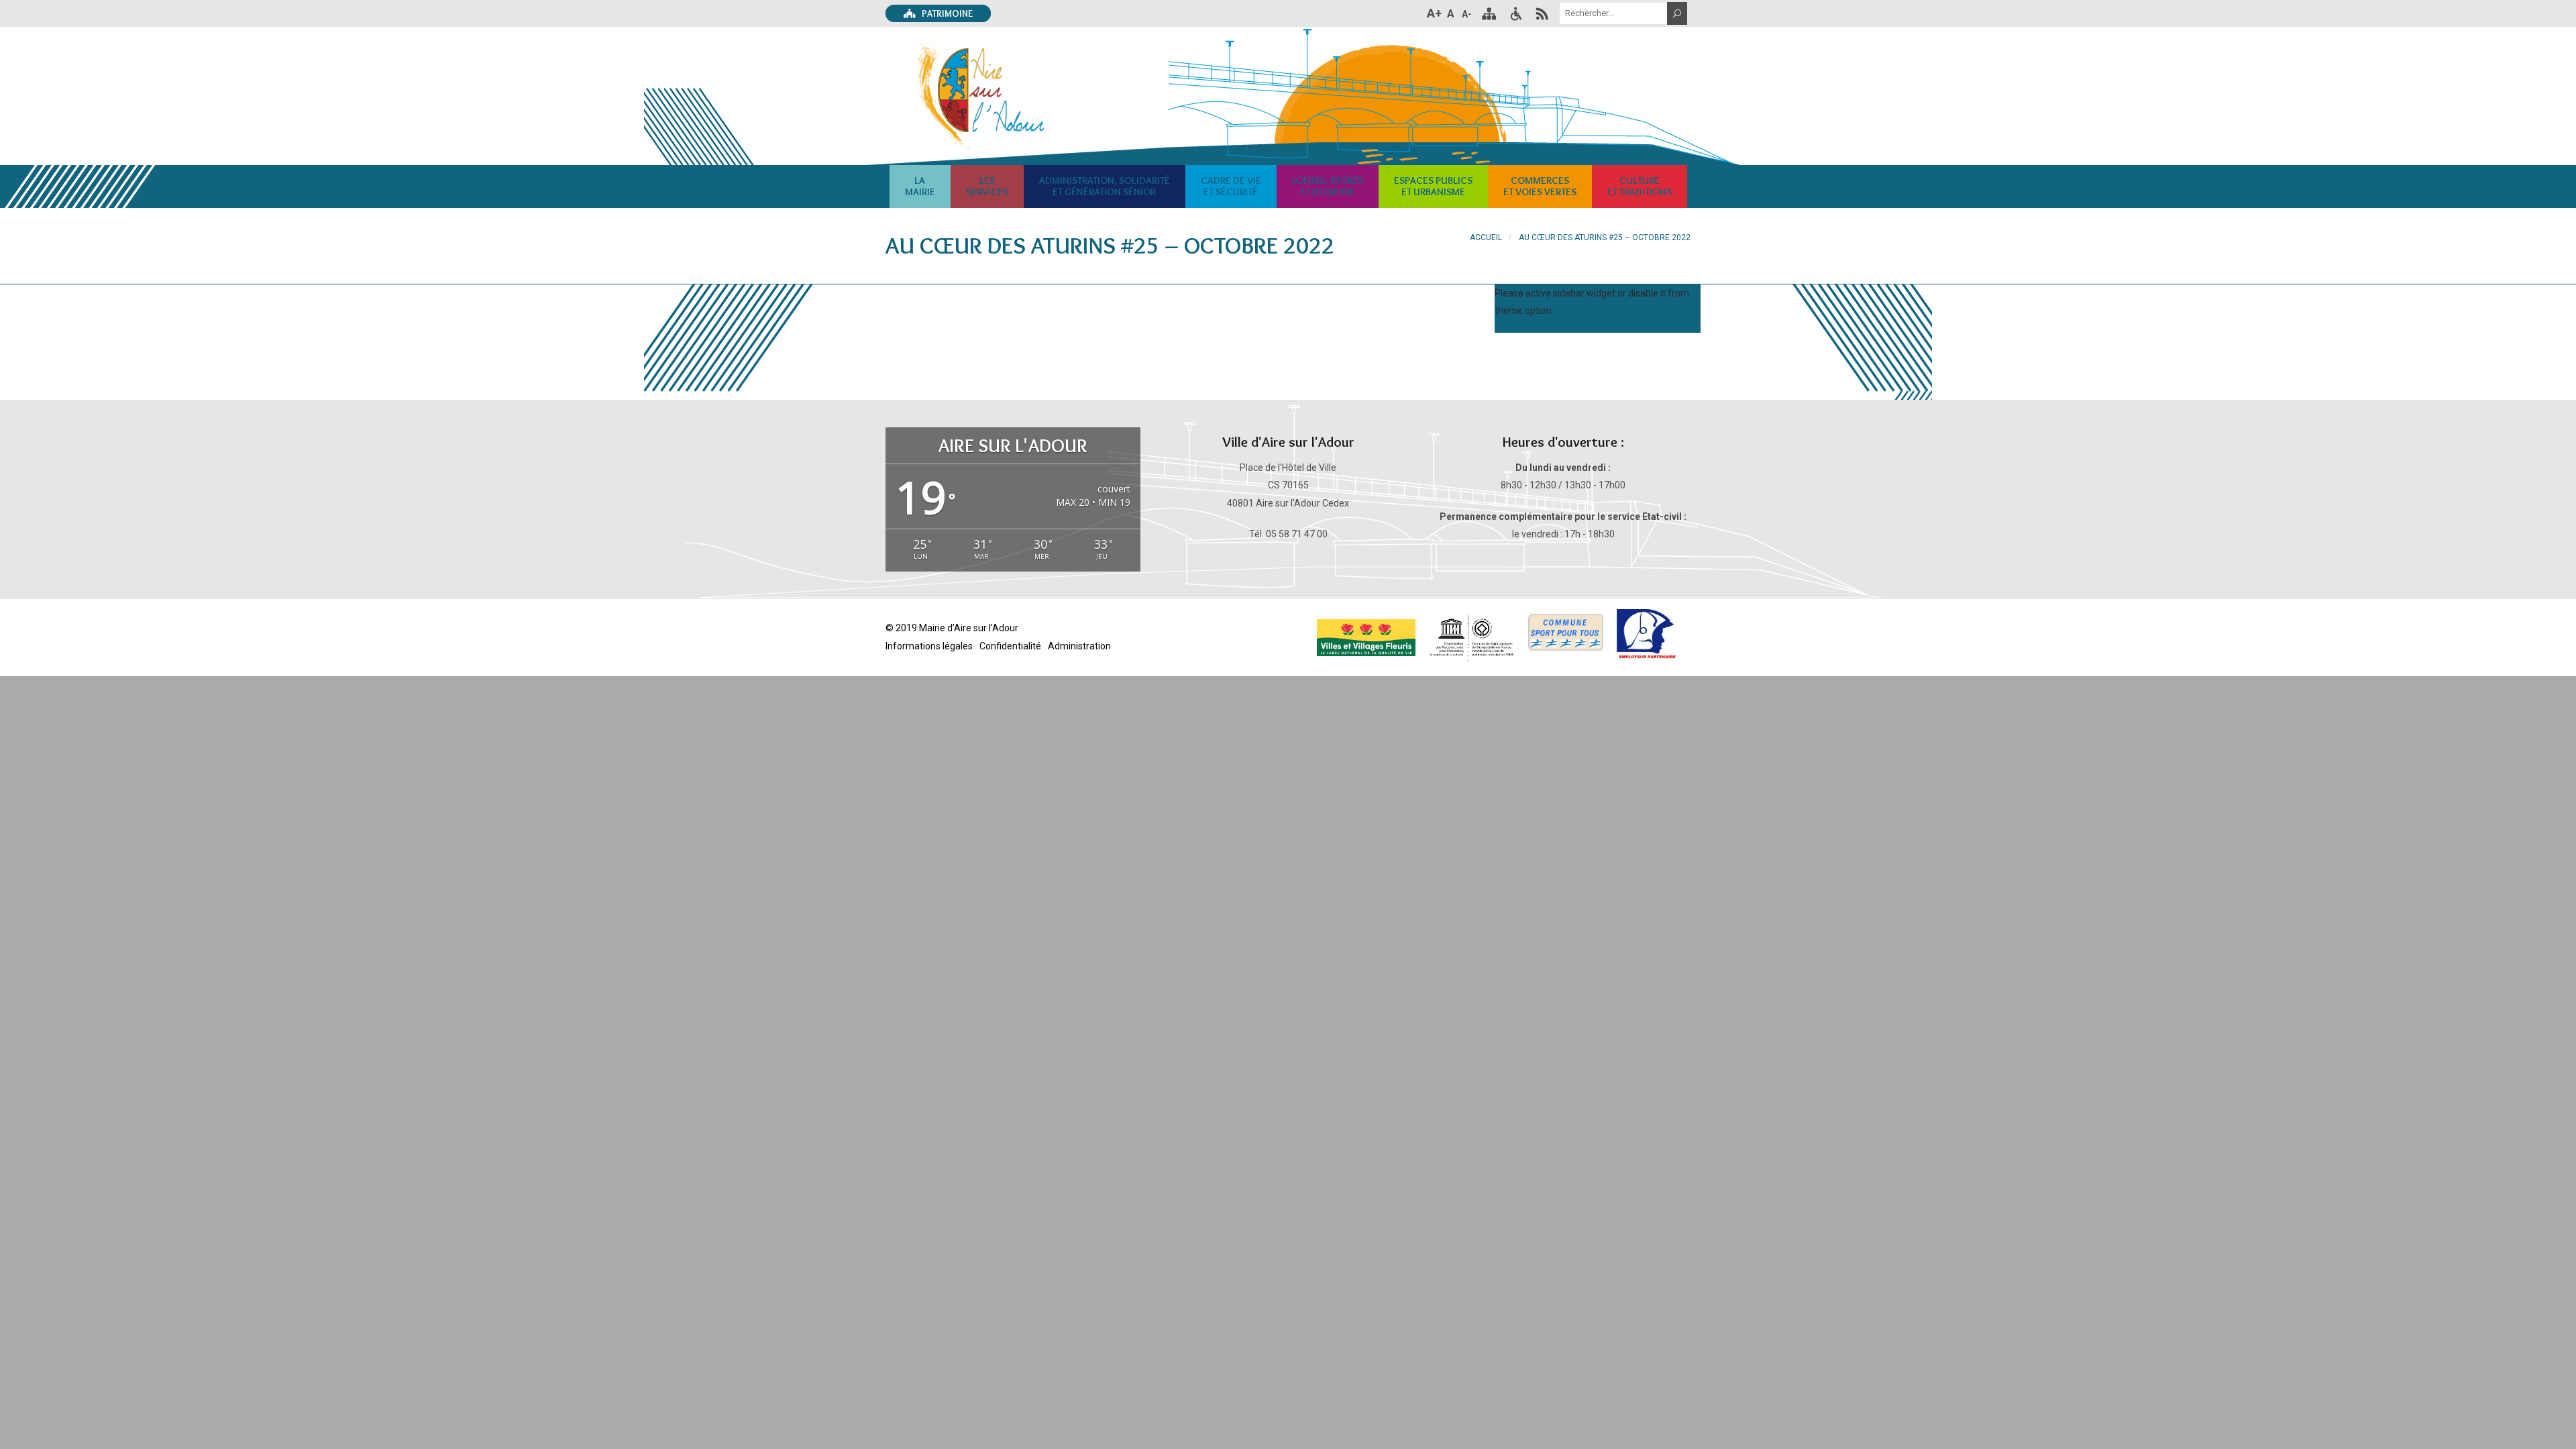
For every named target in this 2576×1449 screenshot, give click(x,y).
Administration (1079, 646)
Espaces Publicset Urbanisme (1433, 186)
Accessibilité (1515, 13)
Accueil (1486, 237)
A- (1467, 14)
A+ (1434, 13)
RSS (1542, 13)
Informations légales (929, 646)
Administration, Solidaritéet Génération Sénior (1105, 186)
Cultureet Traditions (1640, 186)
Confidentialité (1010, 646)
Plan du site (1489, 13)
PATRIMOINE (946, 13)
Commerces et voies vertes (1540, 186)
